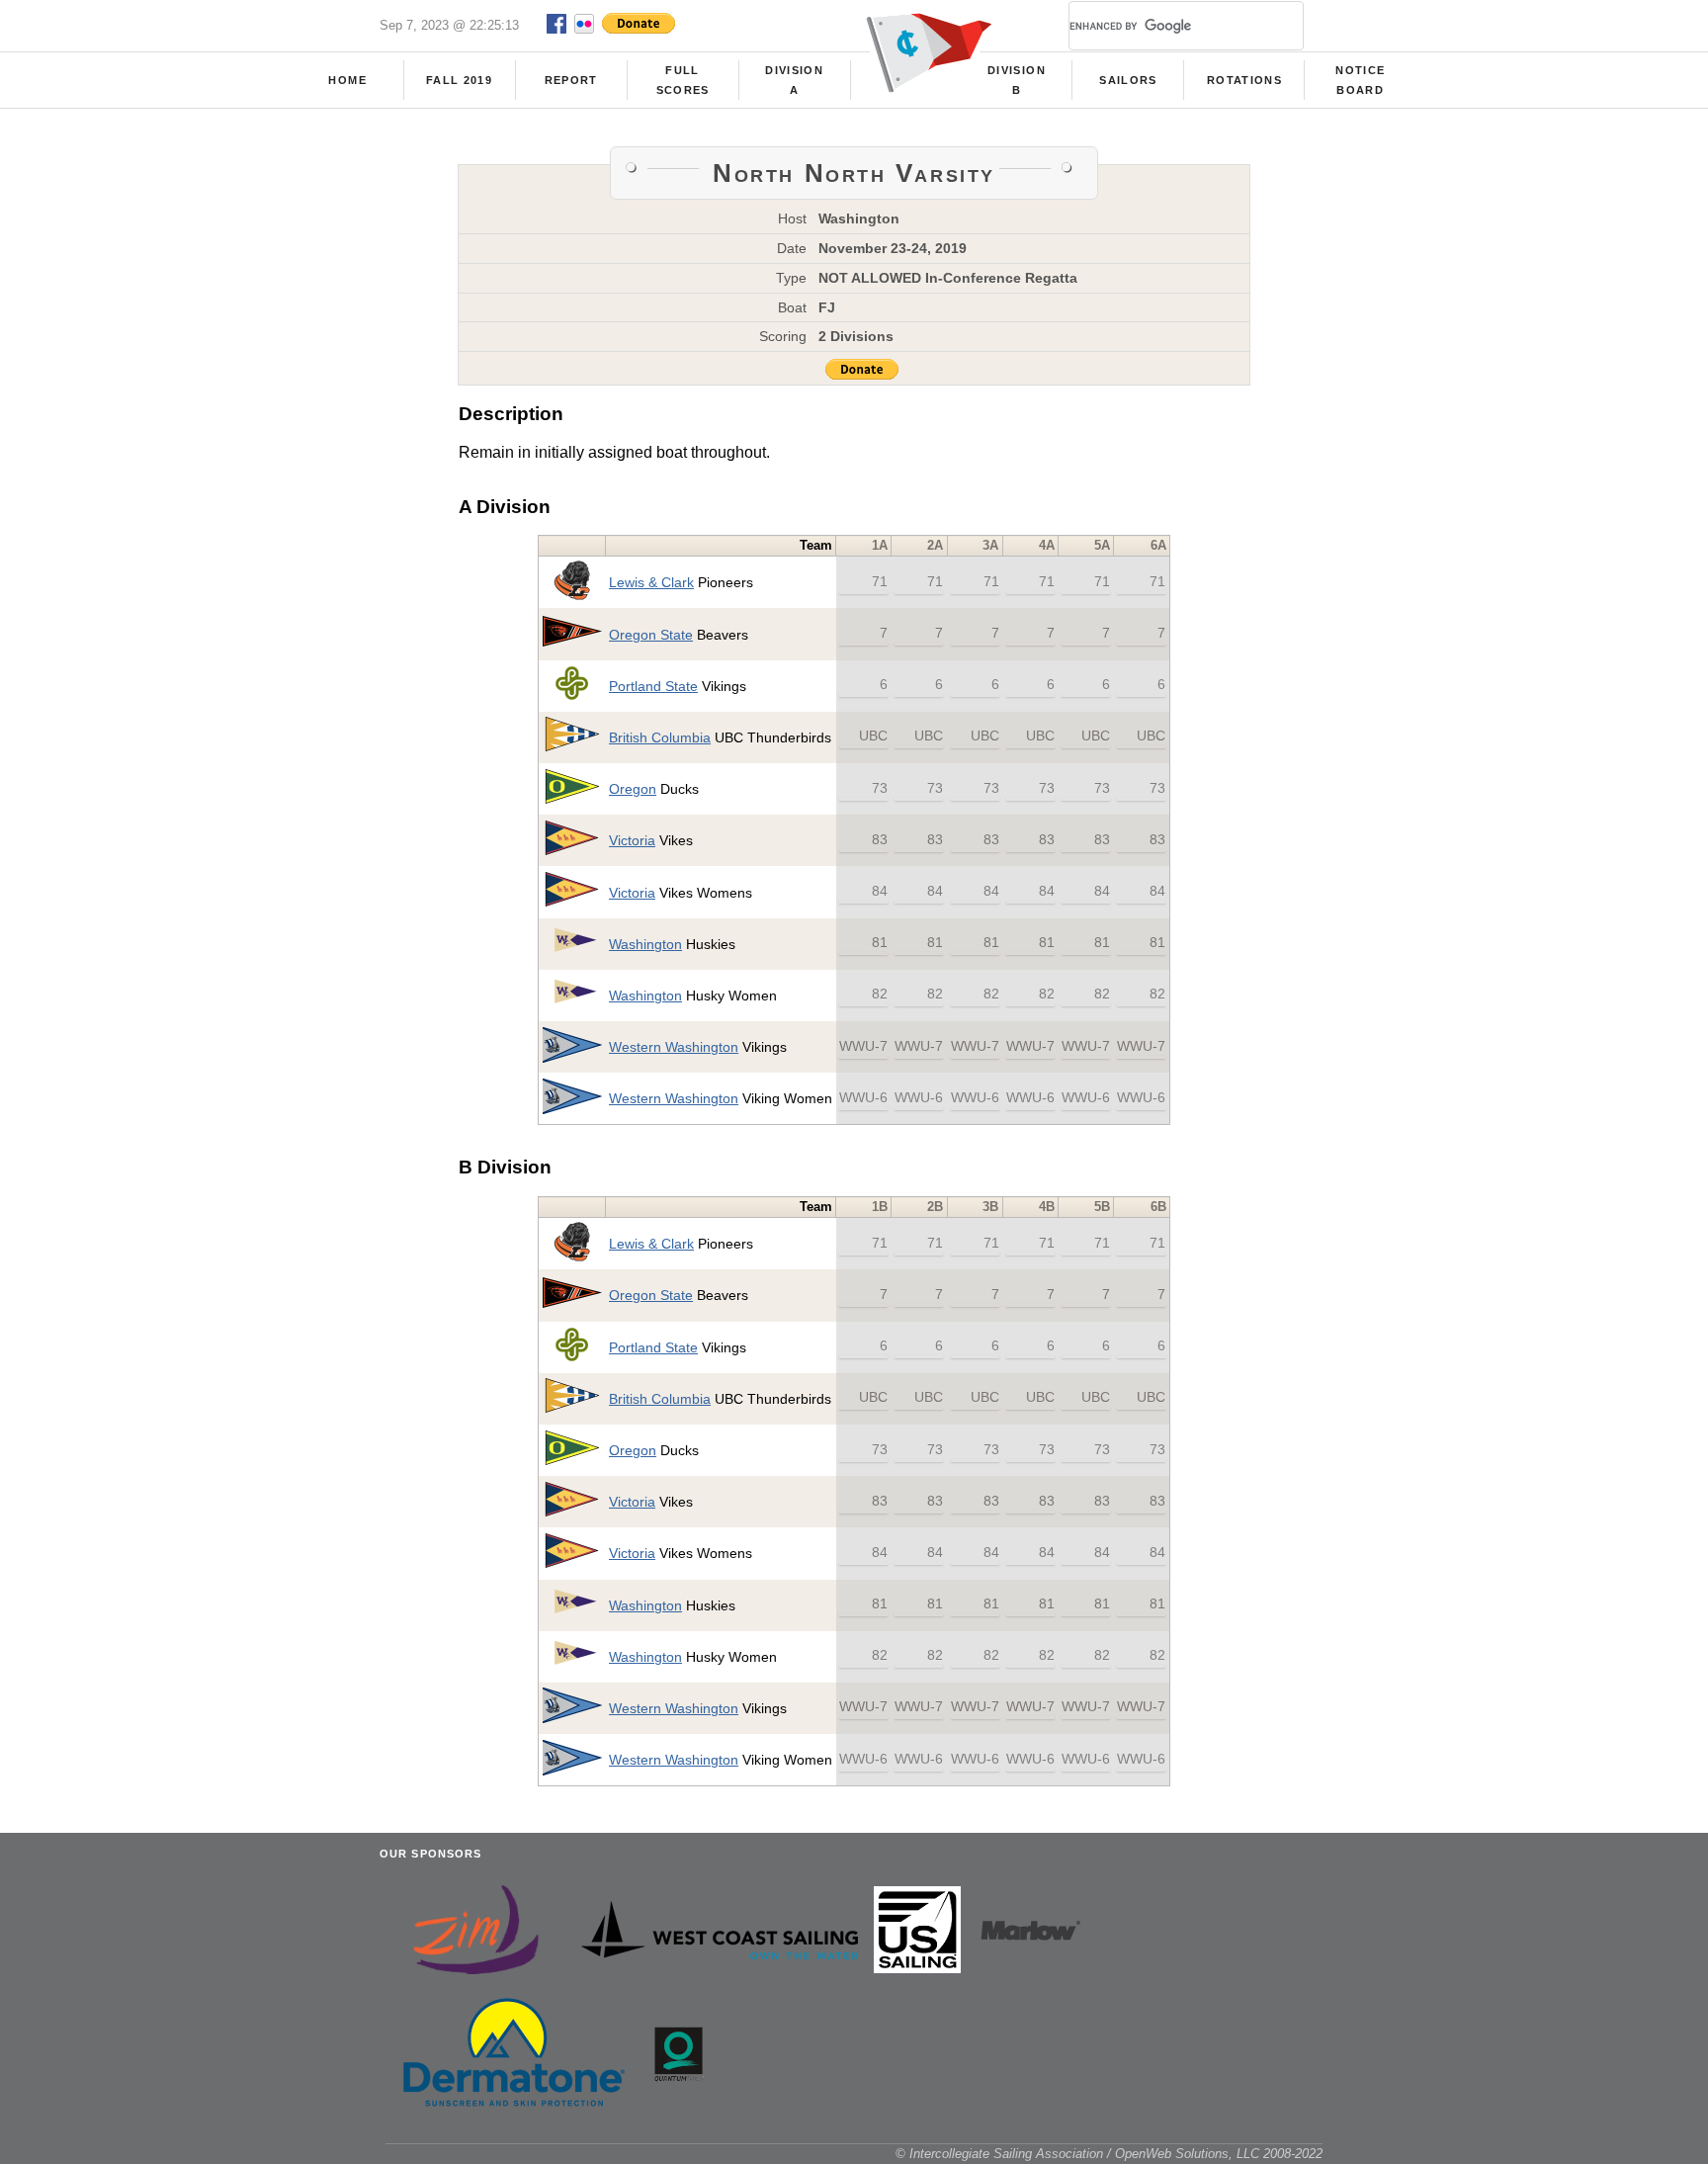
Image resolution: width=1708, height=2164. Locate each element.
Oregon (633, 789)
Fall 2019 (459, 80)
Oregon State (651, 635)
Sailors (1128, 80)
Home (347, 80)
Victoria (632, 840)
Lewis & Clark (651, 582)
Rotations (1244, 80)
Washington (645, 944)
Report (571, 80)
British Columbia (660, 737)
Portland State (653, 686)
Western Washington (674, 1047)
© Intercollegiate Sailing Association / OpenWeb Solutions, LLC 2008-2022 (1109, 2154)
